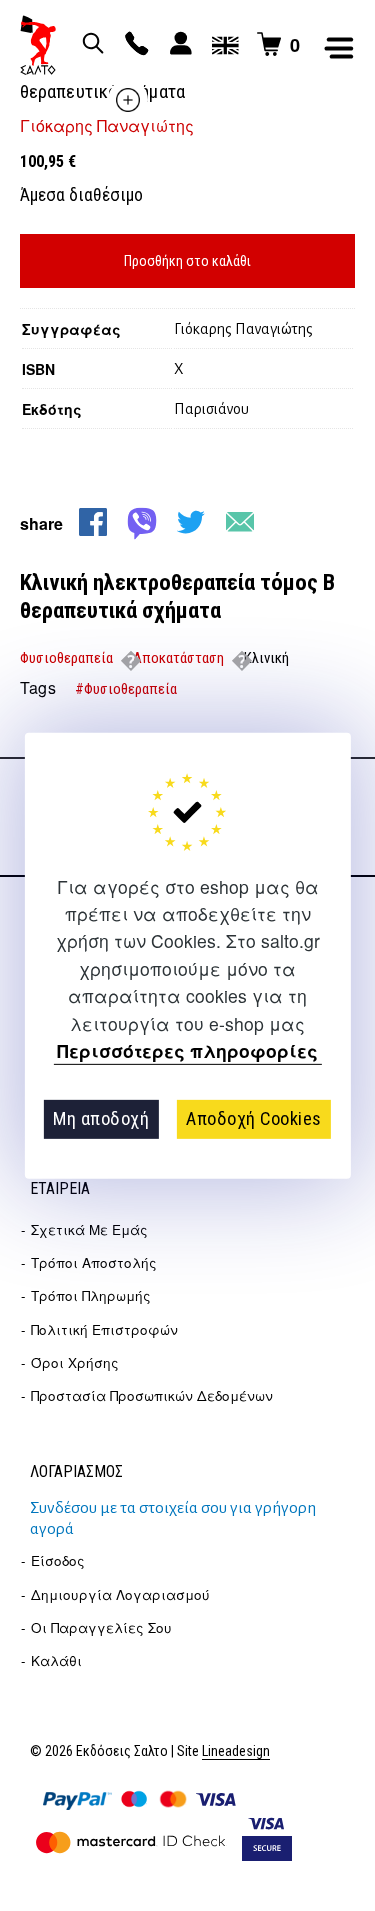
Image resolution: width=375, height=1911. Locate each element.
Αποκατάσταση (178, 658)
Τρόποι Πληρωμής (91, 1295)
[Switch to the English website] (222, 45)
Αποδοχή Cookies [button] (254, 1118)
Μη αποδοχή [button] (101, 1118)
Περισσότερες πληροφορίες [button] (187, 1051)
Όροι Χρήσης (75, 1362)
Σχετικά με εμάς (89, 1229)
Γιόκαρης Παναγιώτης (107, 125)
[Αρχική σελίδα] (38, 45)
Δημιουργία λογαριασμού (120, 1594)
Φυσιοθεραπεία (66, 658)
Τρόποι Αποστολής (94, 1262)
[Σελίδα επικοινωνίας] (134, 45)
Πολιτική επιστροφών (104, 1329)
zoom (128, 100)
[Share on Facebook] (93, 522)
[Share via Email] (240, 522)
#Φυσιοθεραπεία (126, 689)
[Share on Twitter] (191, 522)
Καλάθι (56, 1660)
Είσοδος (58, 1560)
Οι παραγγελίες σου (101, 1627)
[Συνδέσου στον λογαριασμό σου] (178, 45)
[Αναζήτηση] (90, 45)
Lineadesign (236, 1751)
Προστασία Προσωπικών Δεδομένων (152, 1395)
